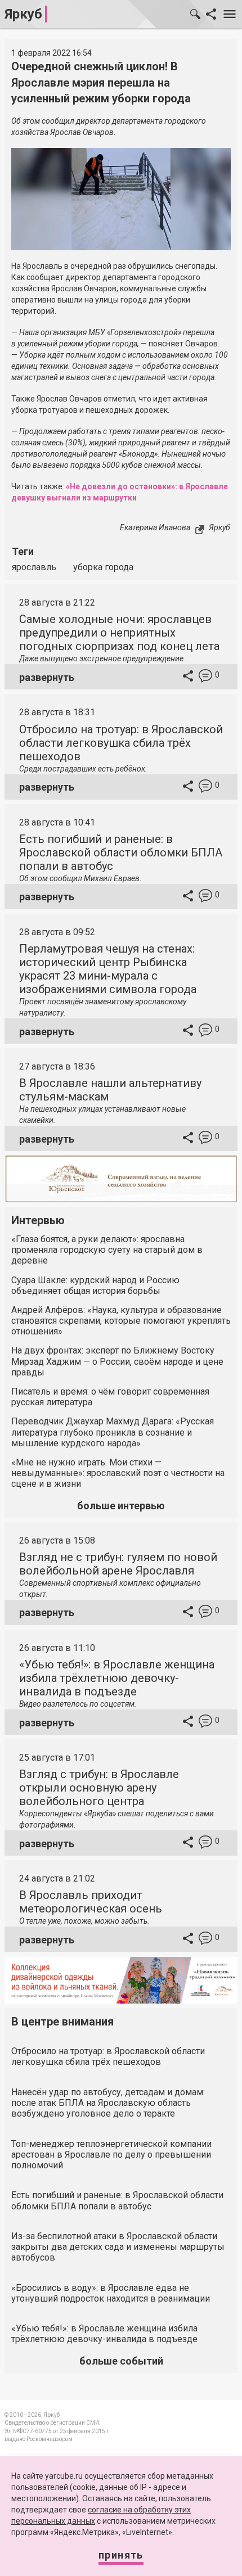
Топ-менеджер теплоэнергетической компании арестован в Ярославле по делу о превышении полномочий (111, 2155)
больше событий (121, 2361)
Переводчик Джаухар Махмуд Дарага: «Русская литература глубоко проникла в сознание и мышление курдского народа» (113, 1432)
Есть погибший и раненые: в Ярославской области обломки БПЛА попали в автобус (121, 852)
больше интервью (121, 1506)
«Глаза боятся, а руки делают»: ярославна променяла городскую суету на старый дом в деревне (107, 1250)
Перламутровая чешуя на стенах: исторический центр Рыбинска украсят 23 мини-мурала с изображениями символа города (108, 969)
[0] (205, 677)
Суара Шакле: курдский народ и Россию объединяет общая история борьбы (95, 1285)
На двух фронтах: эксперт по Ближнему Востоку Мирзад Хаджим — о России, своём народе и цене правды (117, 1361)
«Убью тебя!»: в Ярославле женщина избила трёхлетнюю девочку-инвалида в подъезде (117, 1678)
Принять (121, 2555)
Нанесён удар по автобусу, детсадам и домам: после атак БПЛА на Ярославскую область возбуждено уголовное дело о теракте (108, 2103)
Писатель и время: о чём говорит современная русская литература (110, 1397)
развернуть (47, 677)
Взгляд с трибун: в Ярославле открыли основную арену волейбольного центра (99, 1788)
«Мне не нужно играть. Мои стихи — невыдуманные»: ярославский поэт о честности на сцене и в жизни (118, 1473)
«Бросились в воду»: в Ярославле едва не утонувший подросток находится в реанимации (111, 2293)
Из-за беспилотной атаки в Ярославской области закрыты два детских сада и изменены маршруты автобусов (118, 2247)
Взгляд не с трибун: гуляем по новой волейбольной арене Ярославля (118, 1564)
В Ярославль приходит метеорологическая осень (91, 1902)
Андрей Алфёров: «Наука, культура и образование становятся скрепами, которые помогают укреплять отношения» (121, 1321)
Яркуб (23, 14)
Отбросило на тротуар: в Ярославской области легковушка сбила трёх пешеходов (121, 743)
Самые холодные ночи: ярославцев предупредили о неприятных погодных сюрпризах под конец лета (119, 633)
